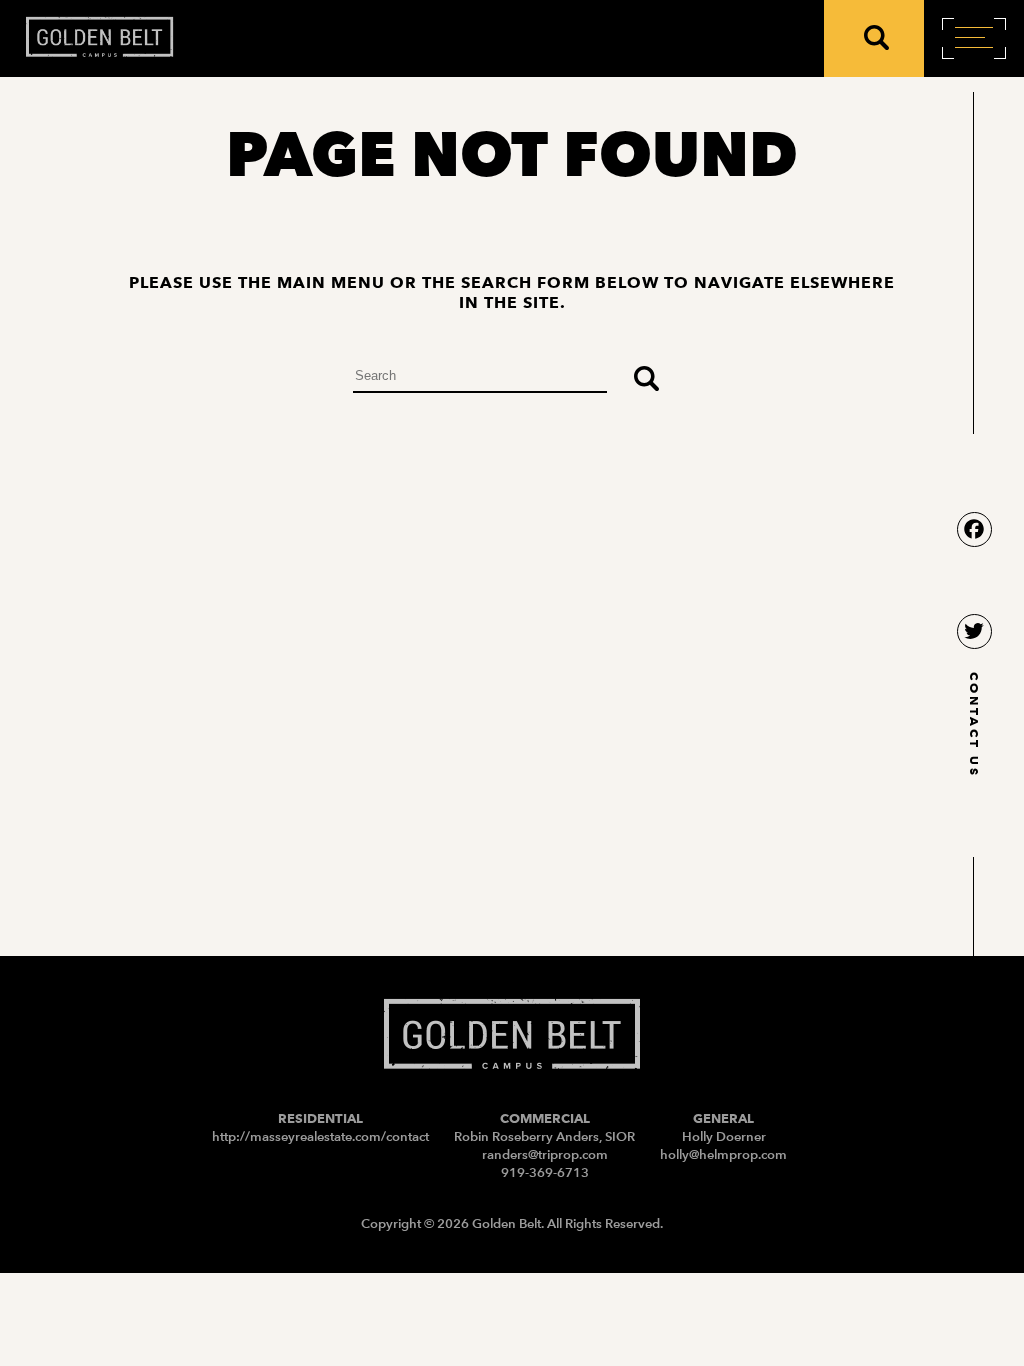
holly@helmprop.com (723, 1154)
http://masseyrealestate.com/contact (320, 1136)
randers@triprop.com (545, 1154)
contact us (974, 724)
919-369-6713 (545, 1172)
